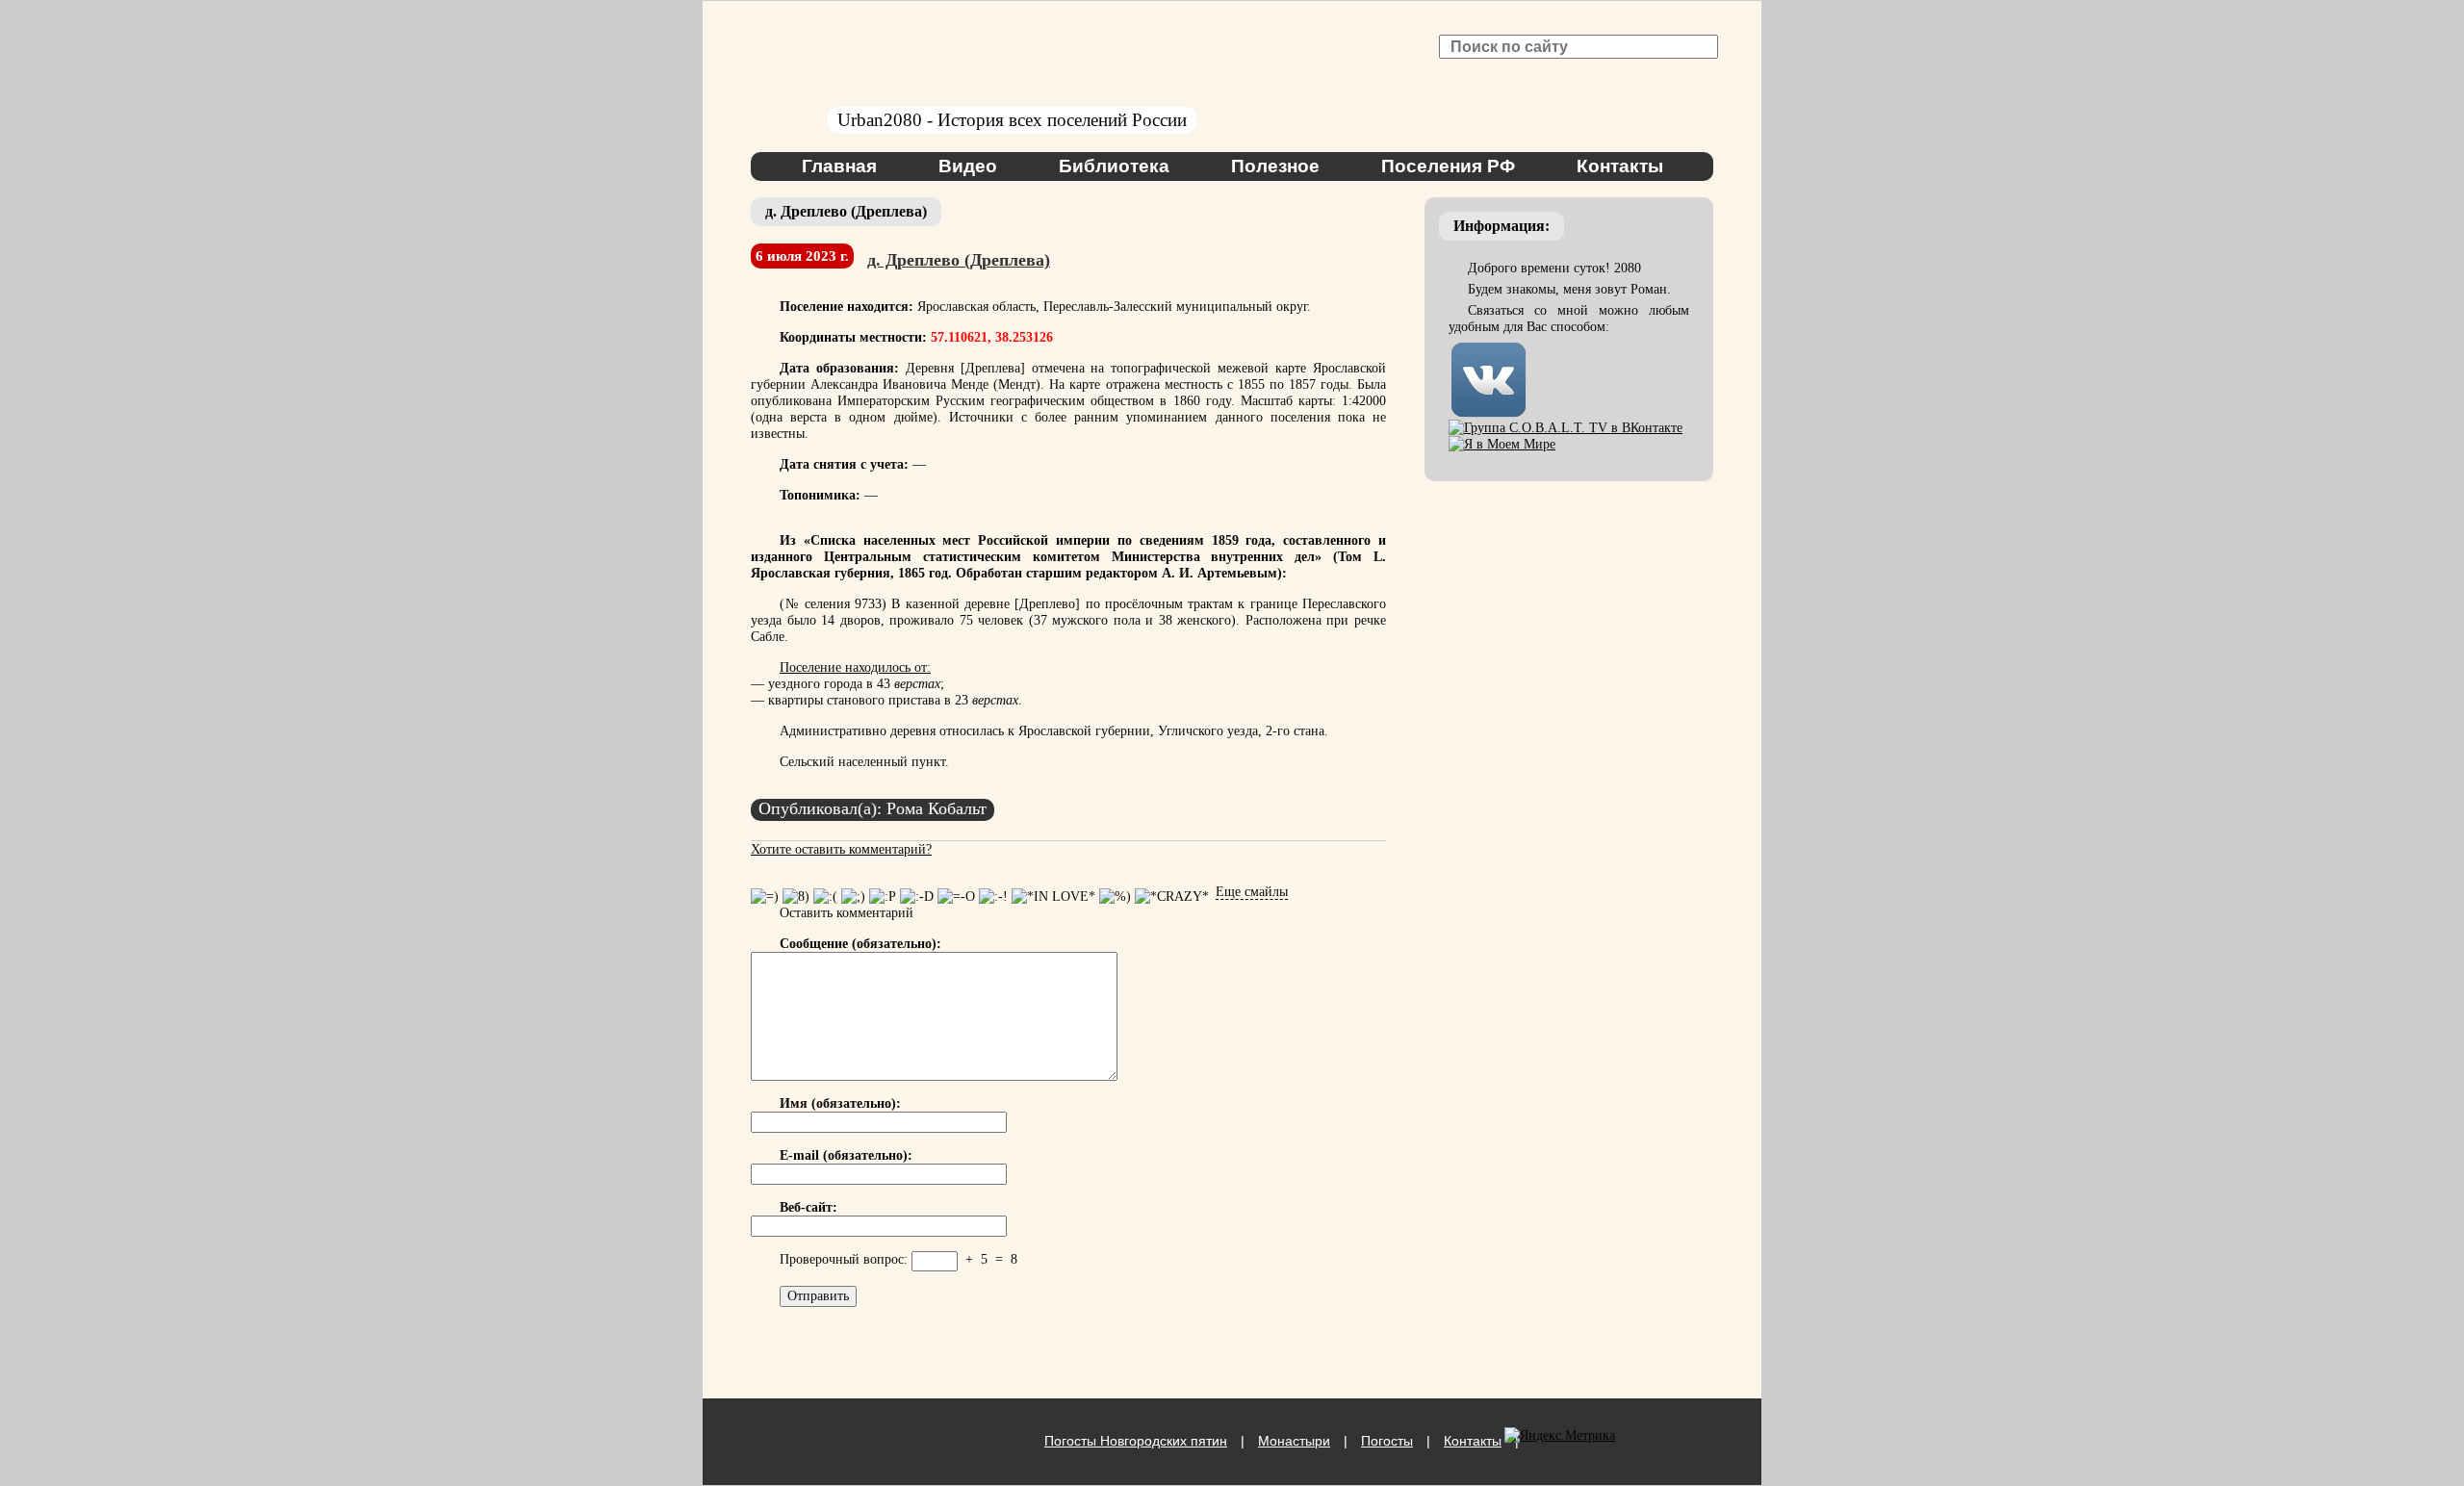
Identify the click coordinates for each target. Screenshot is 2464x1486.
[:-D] (917, 897)
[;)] (853, 897)
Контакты (1620, 166)
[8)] (796, 897)
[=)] (765, 897)
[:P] (883, 897)
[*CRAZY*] (1172, 897)
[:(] (825, 897)
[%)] (1115, 897)
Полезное (1275, 166)
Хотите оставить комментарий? (841, 849)
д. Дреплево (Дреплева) (959, 260)
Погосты (1387, 1441)
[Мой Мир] (1502, 444)
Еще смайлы (1252, 892)
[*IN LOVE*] (1053, 897)
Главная (839, 166)
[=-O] (956, 897)
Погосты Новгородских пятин (1136, 1441)
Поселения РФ (1448, 166)
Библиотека (1114, 166)
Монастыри (1294, 1441)
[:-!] (993, 897)
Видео (968, 166)
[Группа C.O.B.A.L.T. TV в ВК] (1566, 428)
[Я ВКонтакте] (1489, 348)
